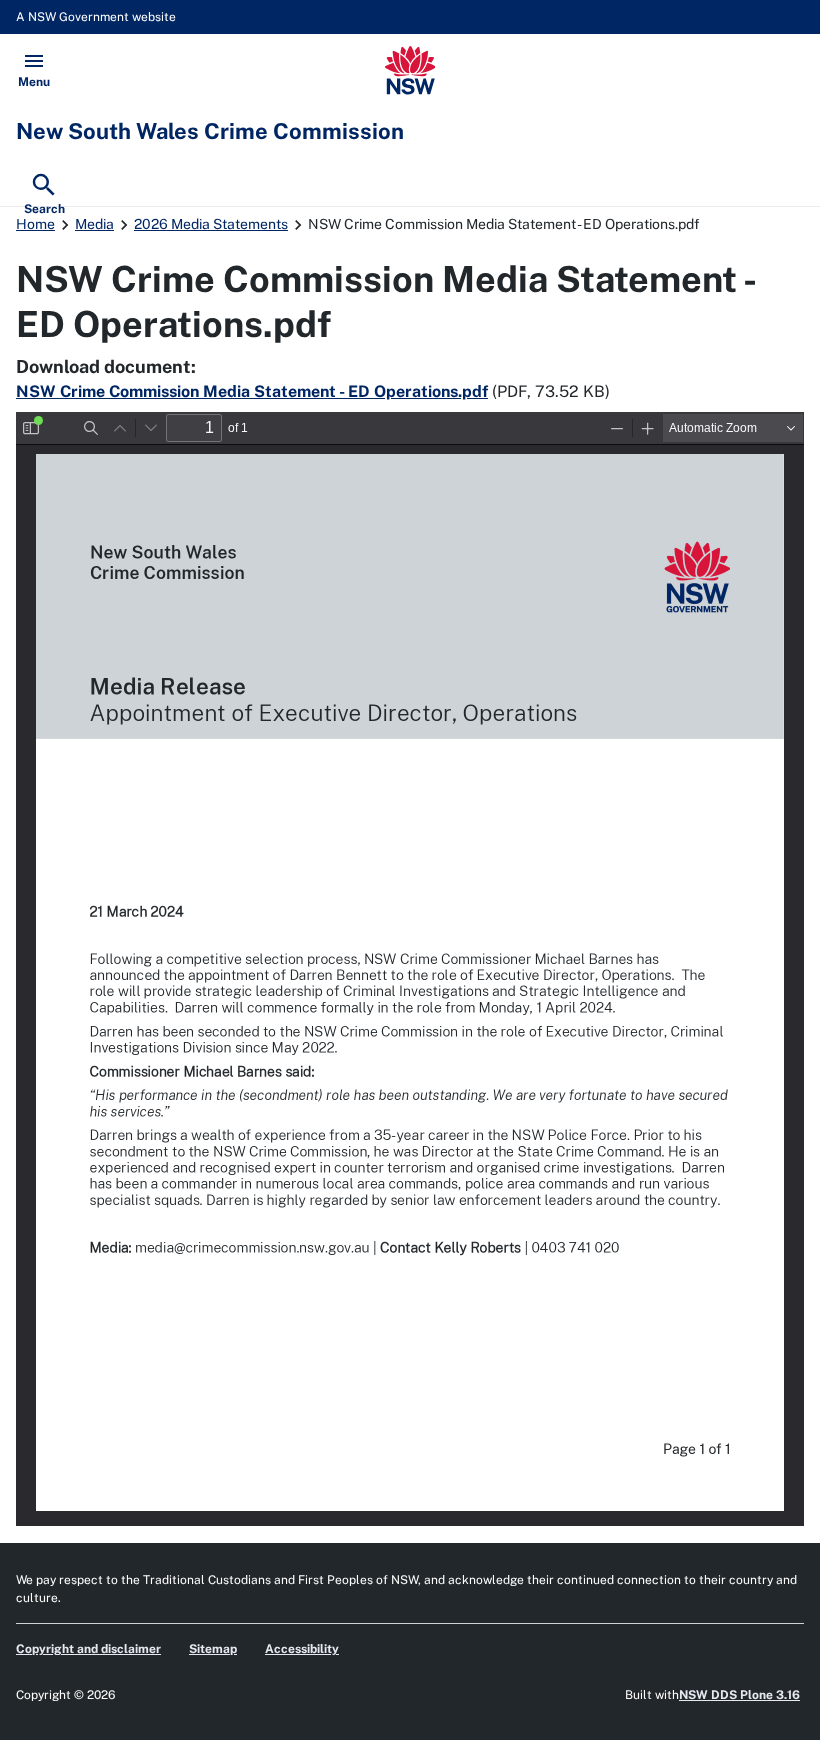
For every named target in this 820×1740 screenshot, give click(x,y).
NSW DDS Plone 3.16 (739, 1695)
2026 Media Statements (211, 224)
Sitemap (213, 1649)
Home (35, 224)
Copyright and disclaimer (88, 1649)
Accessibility (302, 1649)
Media (94, 224)
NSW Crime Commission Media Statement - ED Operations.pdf (252, 391)
